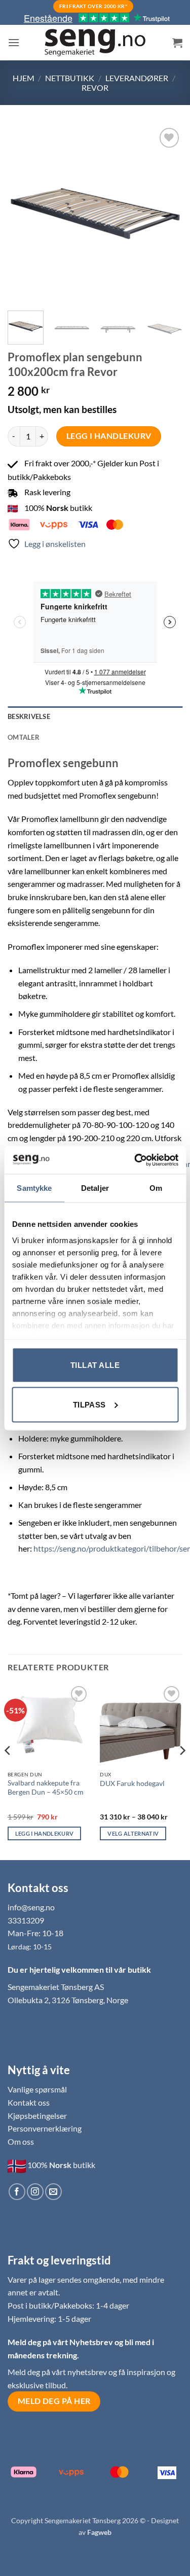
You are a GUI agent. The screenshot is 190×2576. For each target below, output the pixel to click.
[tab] (95, 737)
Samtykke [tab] (34, 1188)
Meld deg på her (54, 2401)
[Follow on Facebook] (17, 2192)
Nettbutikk (70, 78)
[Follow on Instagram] (35, 2192)
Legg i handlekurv (109, 436)
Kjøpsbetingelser (37, 2116)
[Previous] (24, 213)
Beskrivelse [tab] (29, 716)
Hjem (24, 78)
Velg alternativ (133, 1833)
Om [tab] (156, 1188)
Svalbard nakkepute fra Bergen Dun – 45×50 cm (46, 1788)
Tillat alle (95, 1365)
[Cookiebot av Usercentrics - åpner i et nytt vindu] (135, 1160)
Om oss (21, 2141)
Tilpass (89, 1404)
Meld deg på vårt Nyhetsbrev (61, 2342)
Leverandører (137, 78)
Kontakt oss (29, 2102)
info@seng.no (31, 1907)
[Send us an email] (53, 2192)
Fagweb (99, 2532)
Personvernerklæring (45, 2128)
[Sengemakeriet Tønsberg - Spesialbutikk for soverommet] (95, 43)
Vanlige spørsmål (37, 2089)
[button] (14, 42)
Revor (95, 88)
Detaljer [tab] (95, 1188)
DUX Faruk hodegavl (132, 1783)
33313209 (26, 1920)
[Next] (166, 213)
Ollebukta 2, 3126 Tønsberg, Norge (68, 2000)
